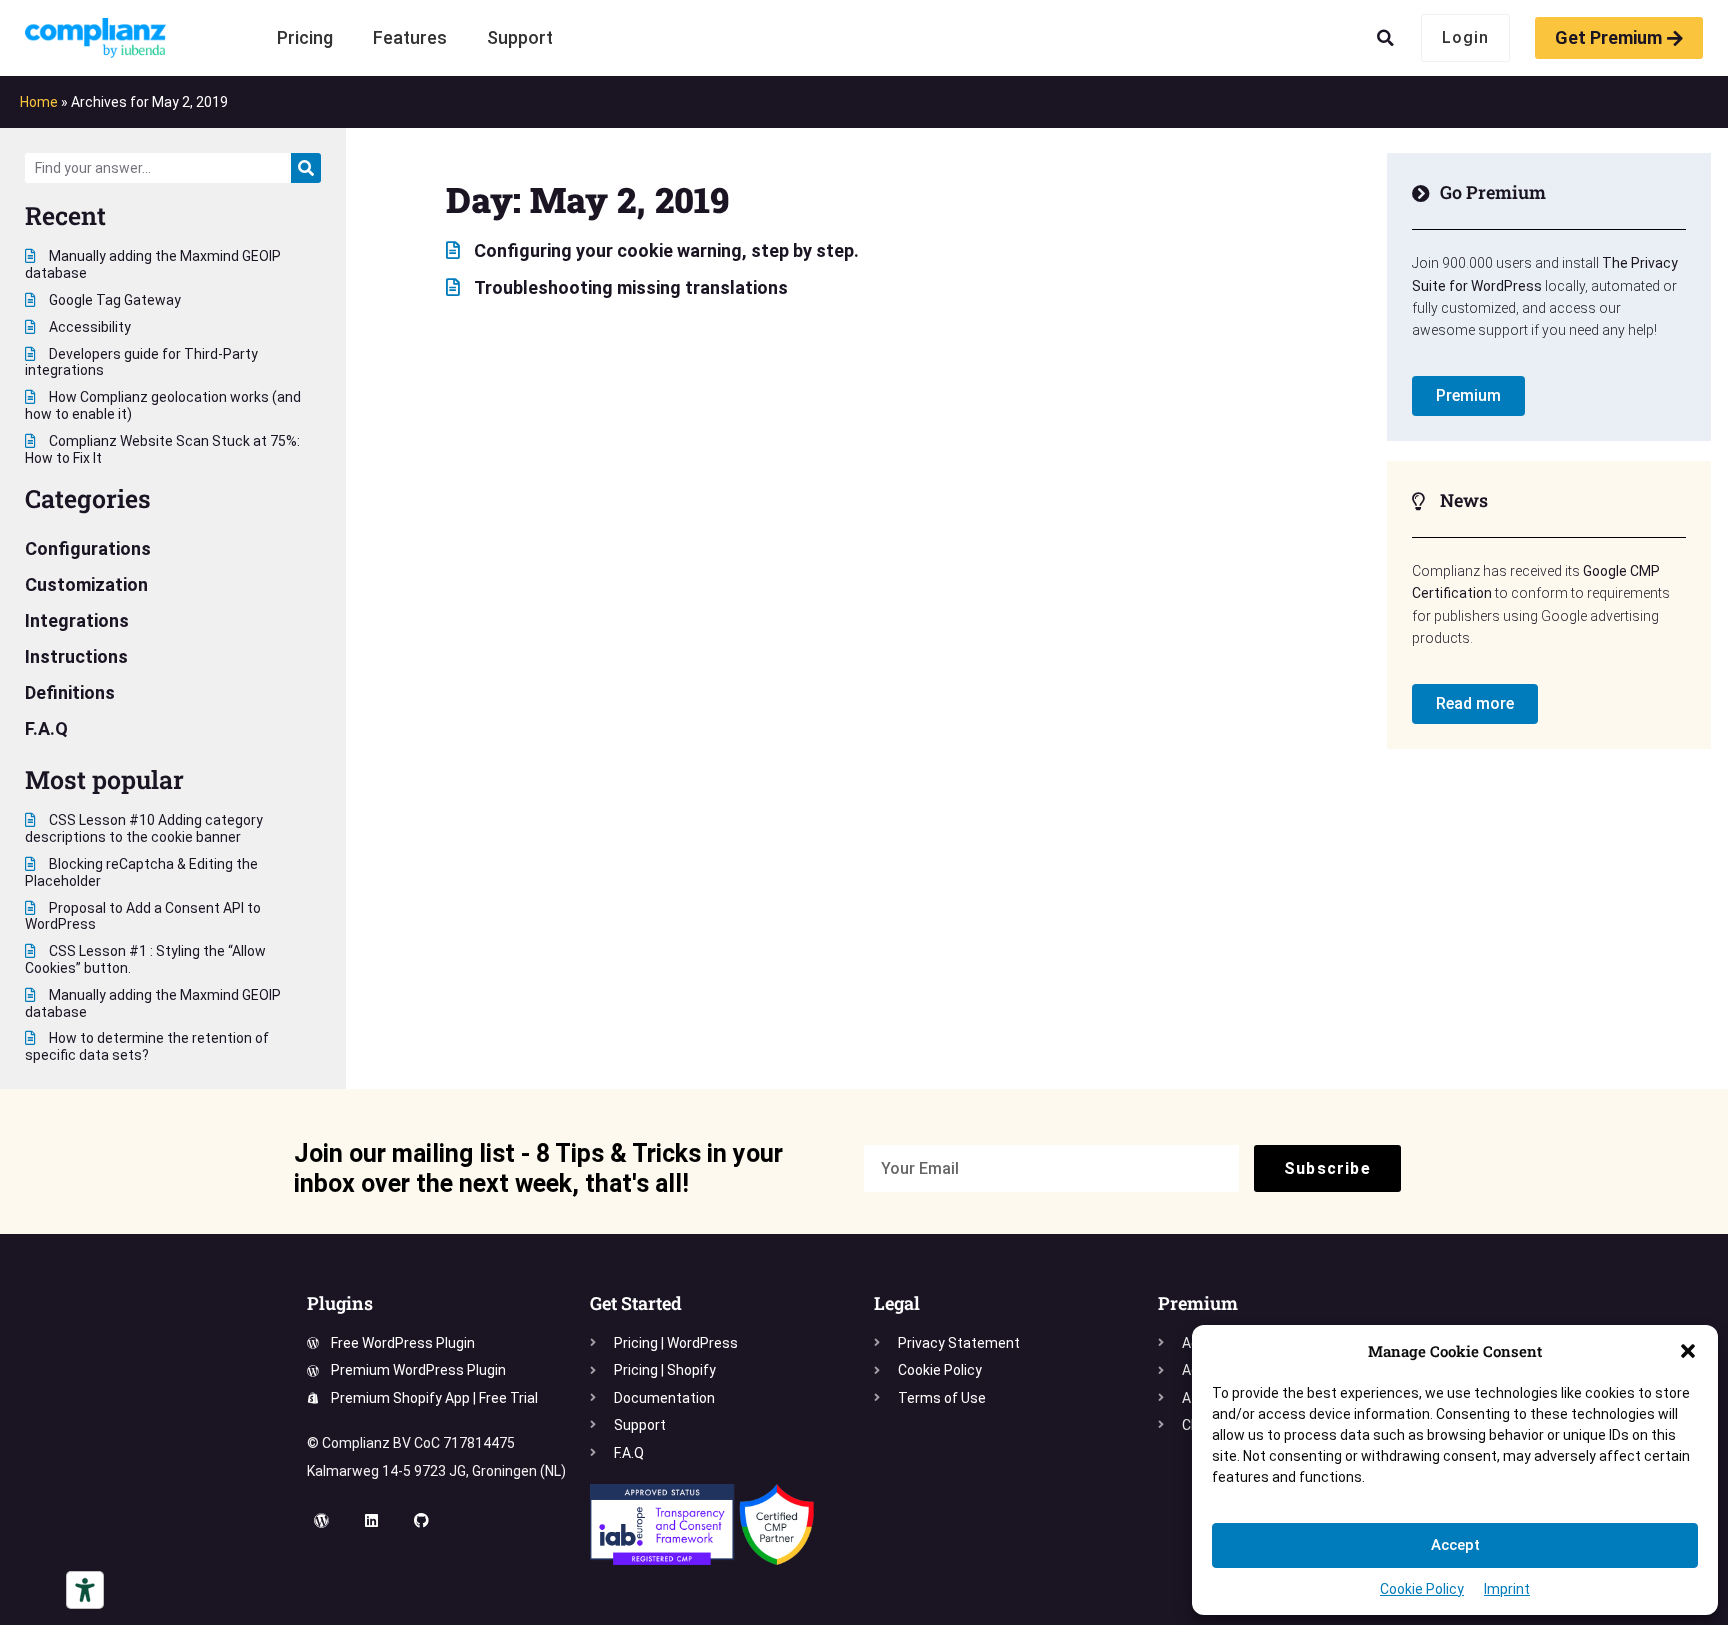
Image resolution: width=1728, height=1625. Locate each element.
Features (410, 37)
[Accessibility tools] (85, 1590)
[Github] (422, 1520)
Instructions (76, 656)
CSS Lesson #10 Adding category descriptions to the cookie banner (144, 828)
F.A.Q (46, 728)
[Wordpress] (322, 1520)
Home (39, 102)
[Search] (306, 168)
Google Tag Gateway (113, 300)
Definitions (70, 692)
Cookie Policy (1422, 1589)
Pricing (305, 37)
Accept (1455, 1545)
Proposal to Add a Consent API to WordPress (143, 916)
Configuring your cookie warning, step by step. (664, 250)
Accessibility (88, 327)
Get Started (636, 1303)
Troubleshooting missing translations (629, 287)
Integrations (77, 620)
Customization (86, 584)
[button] (1688, 1351)
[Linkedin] (372, 1520)
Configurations (88, 548)
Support (520, 37)
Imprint (1507, 1589)
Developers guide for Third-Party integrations (141, 362)
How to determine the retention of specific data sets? (147, 1046)
